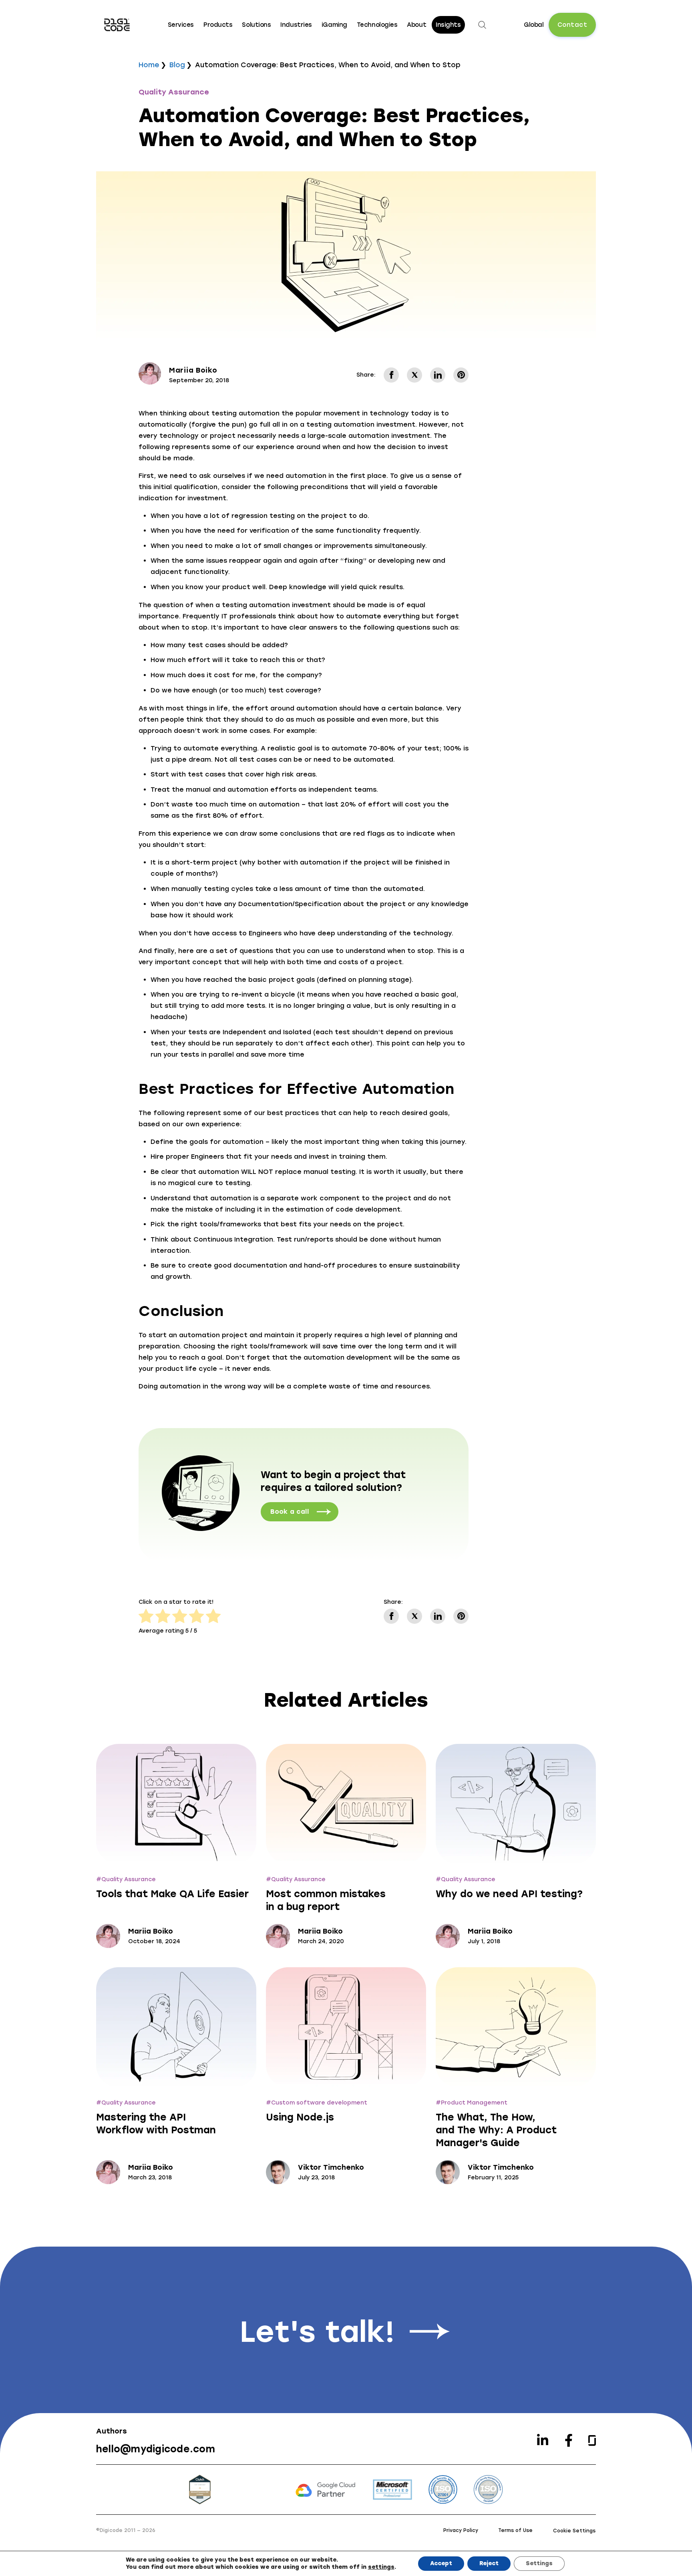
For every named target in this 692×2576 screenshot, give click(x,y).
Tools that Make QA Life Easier (172, 1894)
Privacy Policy (461, 2530)
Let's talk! (317, 2332)
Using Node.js (300, 2117)
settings (381, 2567)
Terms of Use (515, 2530)
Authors (112, 2431)
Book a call (290, 1512)
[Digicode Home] (117, 25)
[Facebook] (569, 2440)
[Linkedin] (543, 2440)
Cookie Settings (574, 2531)
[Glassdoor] (592, 2441)
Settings (539, 2563)
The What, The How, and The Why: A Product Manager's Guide (496, 2130)
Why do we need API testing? (509, 1894)
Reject (489, 2563)
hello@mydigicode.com (156, 2449)
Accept (441, 2563)
